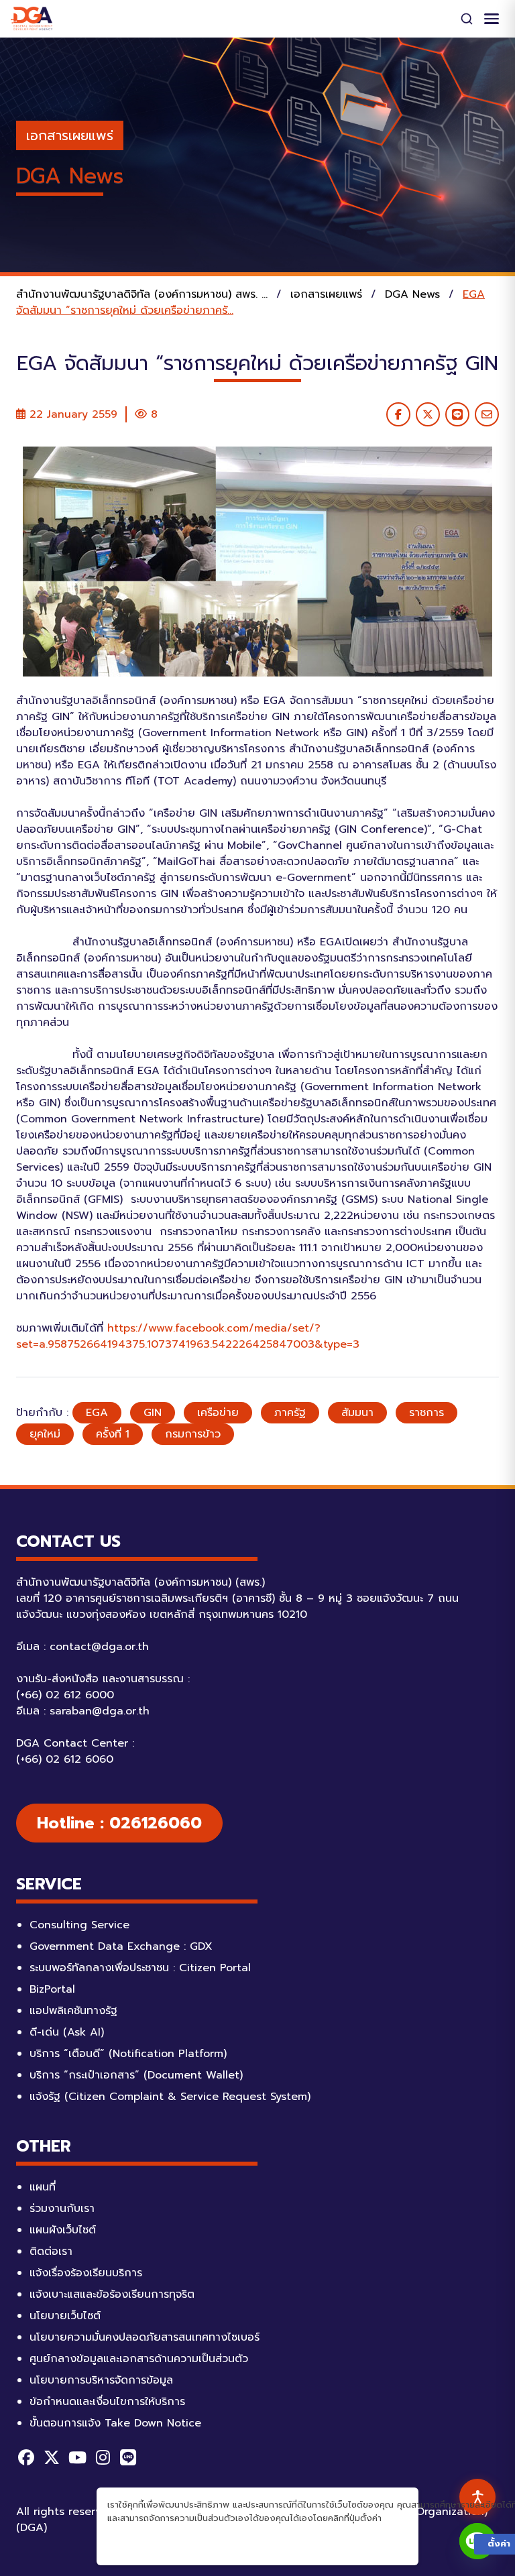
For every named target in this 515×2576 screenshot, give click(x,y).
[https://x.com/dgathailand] (52, 2457)
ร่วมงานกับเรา (62, 2209)
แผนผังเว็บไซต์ (63, 2230)
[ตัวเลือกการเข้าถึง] (477, 2497)
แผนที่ (43, 2187)
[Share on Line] (457, 414)
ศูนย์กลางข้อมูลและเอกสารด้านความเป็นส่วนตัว (139, 2359)
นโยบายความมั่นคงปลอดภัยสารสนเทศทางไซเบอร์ (145, 2337)
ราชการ (426, 1413)
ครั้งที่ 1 (113, 1434)
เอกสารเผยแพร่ (70, 135)
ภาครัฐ (290, 1413)
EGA (97, 1413)
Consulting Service (79, 1925)
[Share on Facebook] (398, 414)
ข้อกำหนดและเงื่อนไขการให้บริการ (107, 2402)
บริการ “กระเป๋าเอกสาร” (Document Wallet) (136, 2075)
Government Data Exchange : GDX (121, 1946)
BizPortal (52, 1989)
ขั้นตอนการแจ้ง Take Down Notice (115, 2423)
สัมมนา (357, 1413)
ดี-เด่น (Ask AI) (67, 2032)
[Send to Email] (487, 414)
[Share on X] (428, 414)
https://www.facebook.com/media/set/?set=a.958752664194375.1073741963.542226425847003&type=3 (188, 1336)
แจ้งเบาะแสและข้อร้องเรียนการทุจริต (112, 2294)
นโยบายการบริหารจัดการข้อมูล (101, 2380)
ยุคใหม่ (45, 1434)
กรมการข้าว (193, 1434)
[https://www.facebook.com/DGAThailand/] (26, 2457)
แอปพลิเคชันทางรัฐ (73, 2011)
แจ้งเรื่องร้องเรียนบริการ (86, 2273)
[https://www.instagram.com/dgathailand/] (103, 2457)
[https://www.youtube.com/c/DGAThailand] (77, 2457)
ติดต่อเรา (51, 2251)
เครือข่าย (218, 1413)
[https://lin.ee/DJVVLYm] (128, 2457)
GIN (153, 1413)
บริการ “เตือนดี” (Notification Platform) (128, 2054)
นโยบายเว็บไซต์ (65, 2316)
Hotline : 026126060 (119, 1823)
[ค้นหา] (467, 19)
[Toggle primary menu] (492, 19)
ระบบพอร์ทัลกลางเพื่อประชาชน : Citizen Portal (140, 1968)
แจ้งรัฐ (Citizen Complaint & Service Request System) (170, 2097)
